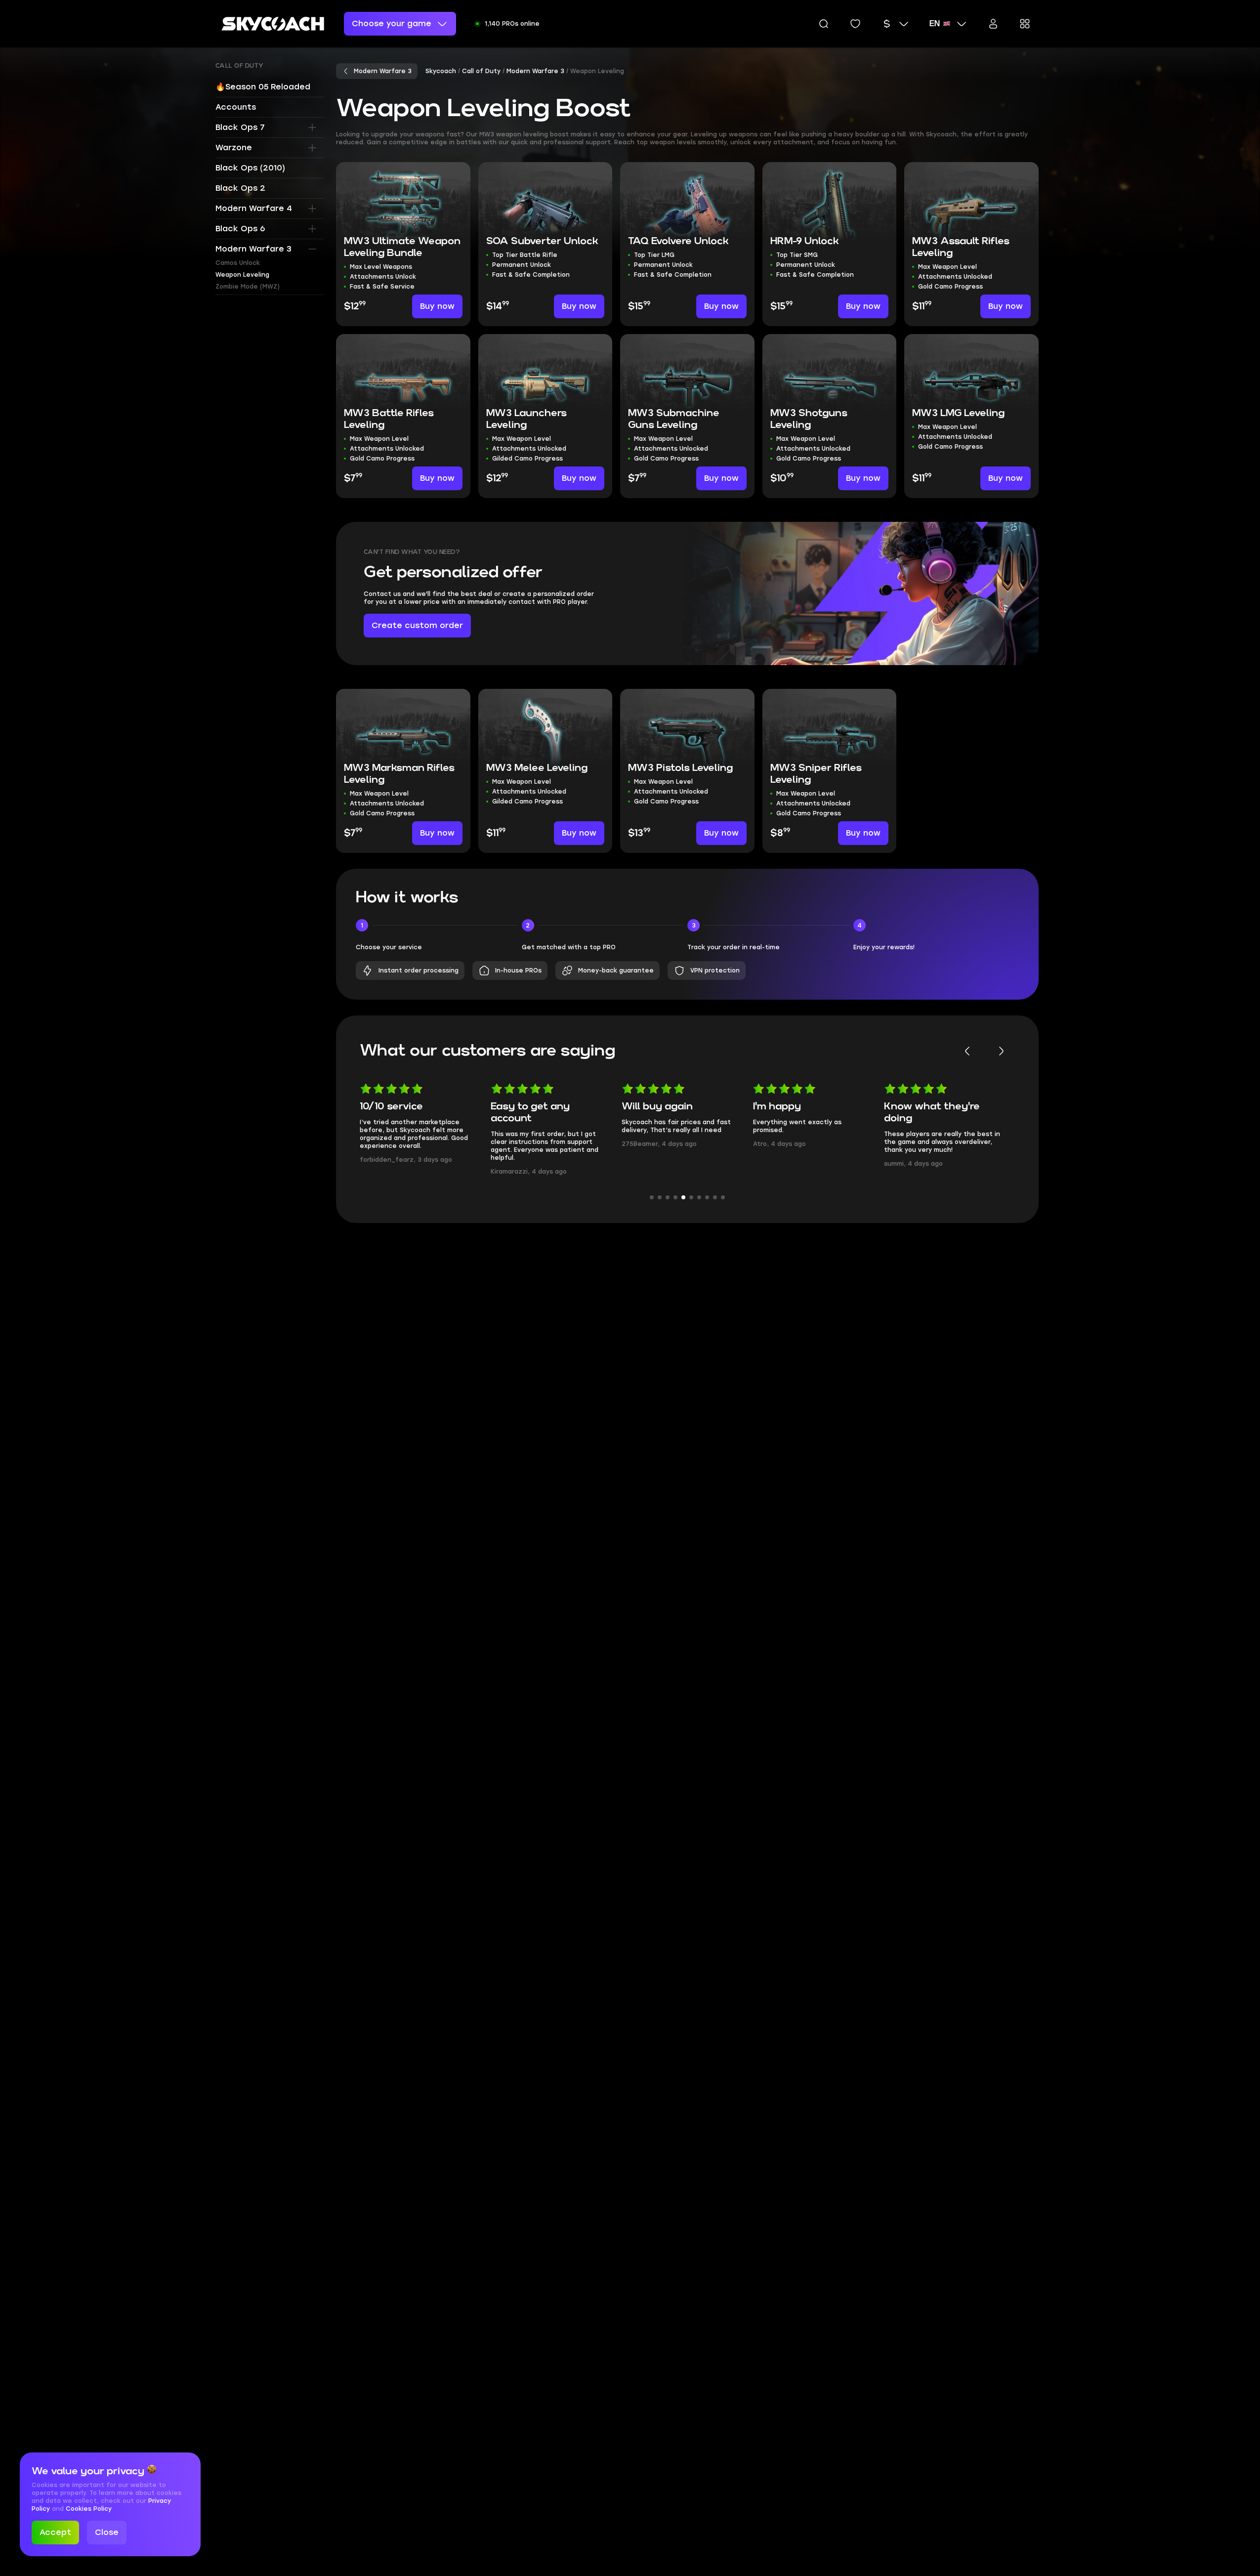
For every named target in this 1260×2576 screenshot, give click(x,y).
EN (935, 24)
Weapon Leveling (242, 275)
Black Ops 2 (240, 188)
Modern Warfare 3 (253, 249)
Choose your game (392, 23)
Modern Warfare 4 (254, 208)
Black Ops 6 (240, 229)
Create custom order (417, 625)
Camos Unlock (238, 263)
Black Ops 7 (240, 127)
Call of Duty (240, 66)
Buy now (437, 306)
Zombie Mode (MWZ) (248, 287)
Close (107, 2532)
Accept (55, 2532)
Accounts (236, 107)
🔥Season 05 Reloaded (263, 87)
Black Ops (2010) (250, 168)
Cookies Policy (89, 2509)
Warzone (234, 148)
